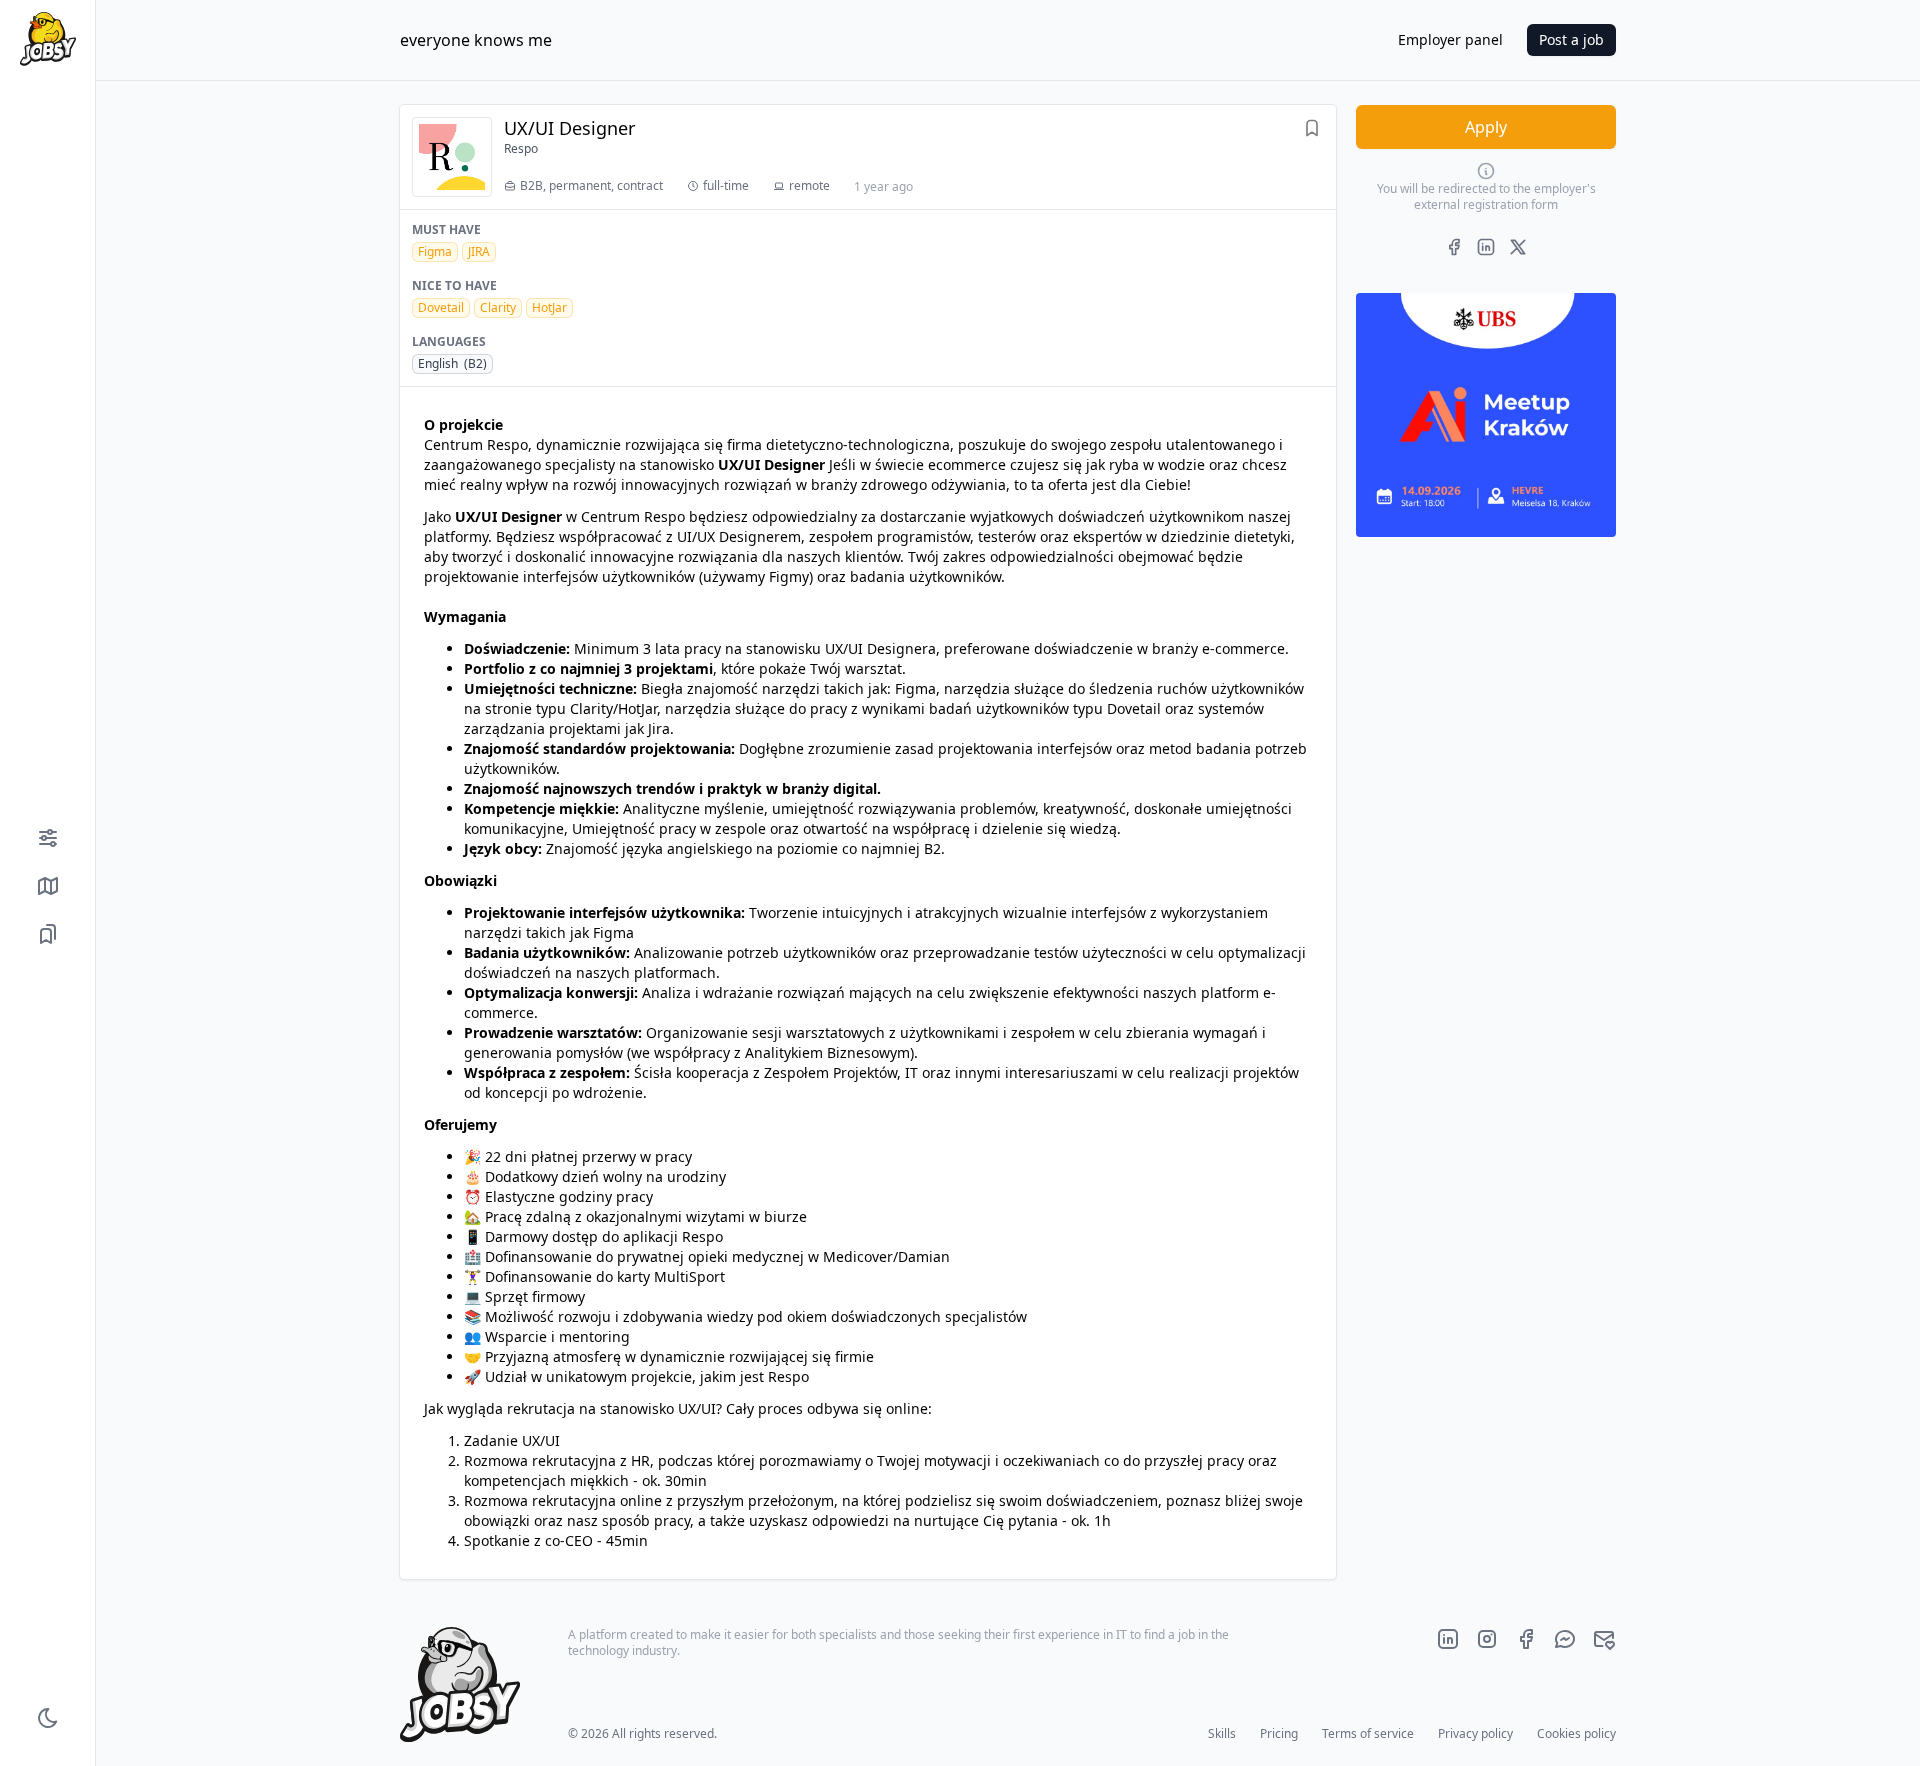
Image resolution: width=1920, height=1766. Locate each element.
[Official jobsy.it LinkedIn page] (1448, 1639)
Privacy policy (1475, 1733)
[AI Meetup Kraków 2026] (1486, 415)
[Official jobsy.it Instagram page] (1487, 1639)
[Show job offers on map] (47, 886)
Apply (1486, 127)
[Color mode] (47, 1718)
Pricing (1279, 1733)
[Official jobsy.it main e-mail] (1604, 1639)
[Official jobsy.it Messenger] (1565, 1639)
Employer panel (1450, 39)
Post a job (1571, 39)
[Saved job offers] (47, 934)
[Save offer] (1312, 131)
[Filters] (47, 838)
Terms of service (1368, 1733)
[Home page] (47, 39)
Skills (1222, 1733)
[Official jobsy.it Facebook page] (1526, 1639)
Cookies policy (1576, 1733)
